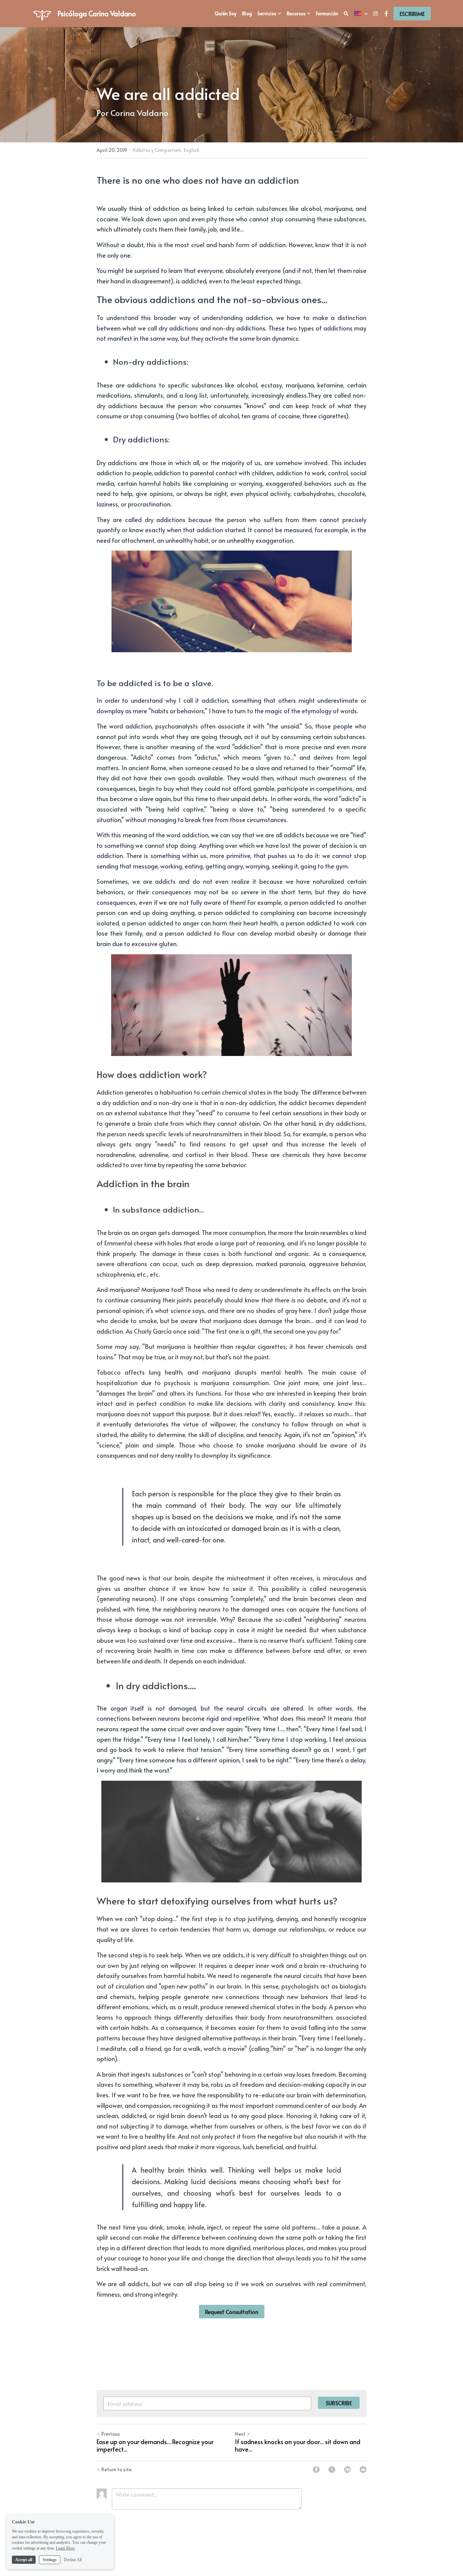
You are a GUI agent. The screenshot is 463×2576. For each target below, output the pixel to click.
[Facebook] (316, 2470)
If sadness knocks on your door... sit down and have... (298, 2446)
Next (240, 2434)
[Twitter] (332, 2470)
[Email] (363, 2470)
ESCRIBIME (412, 14)
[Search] (346, 14)
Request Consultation (232, 2312)
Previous (111, 2434)
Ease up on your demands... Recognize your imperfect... (155, 2446)
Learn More (65, 2548)
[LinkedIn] (347, 2470)
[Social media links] (376, 14)
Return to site (116, 2469)
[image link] (42, 13)
